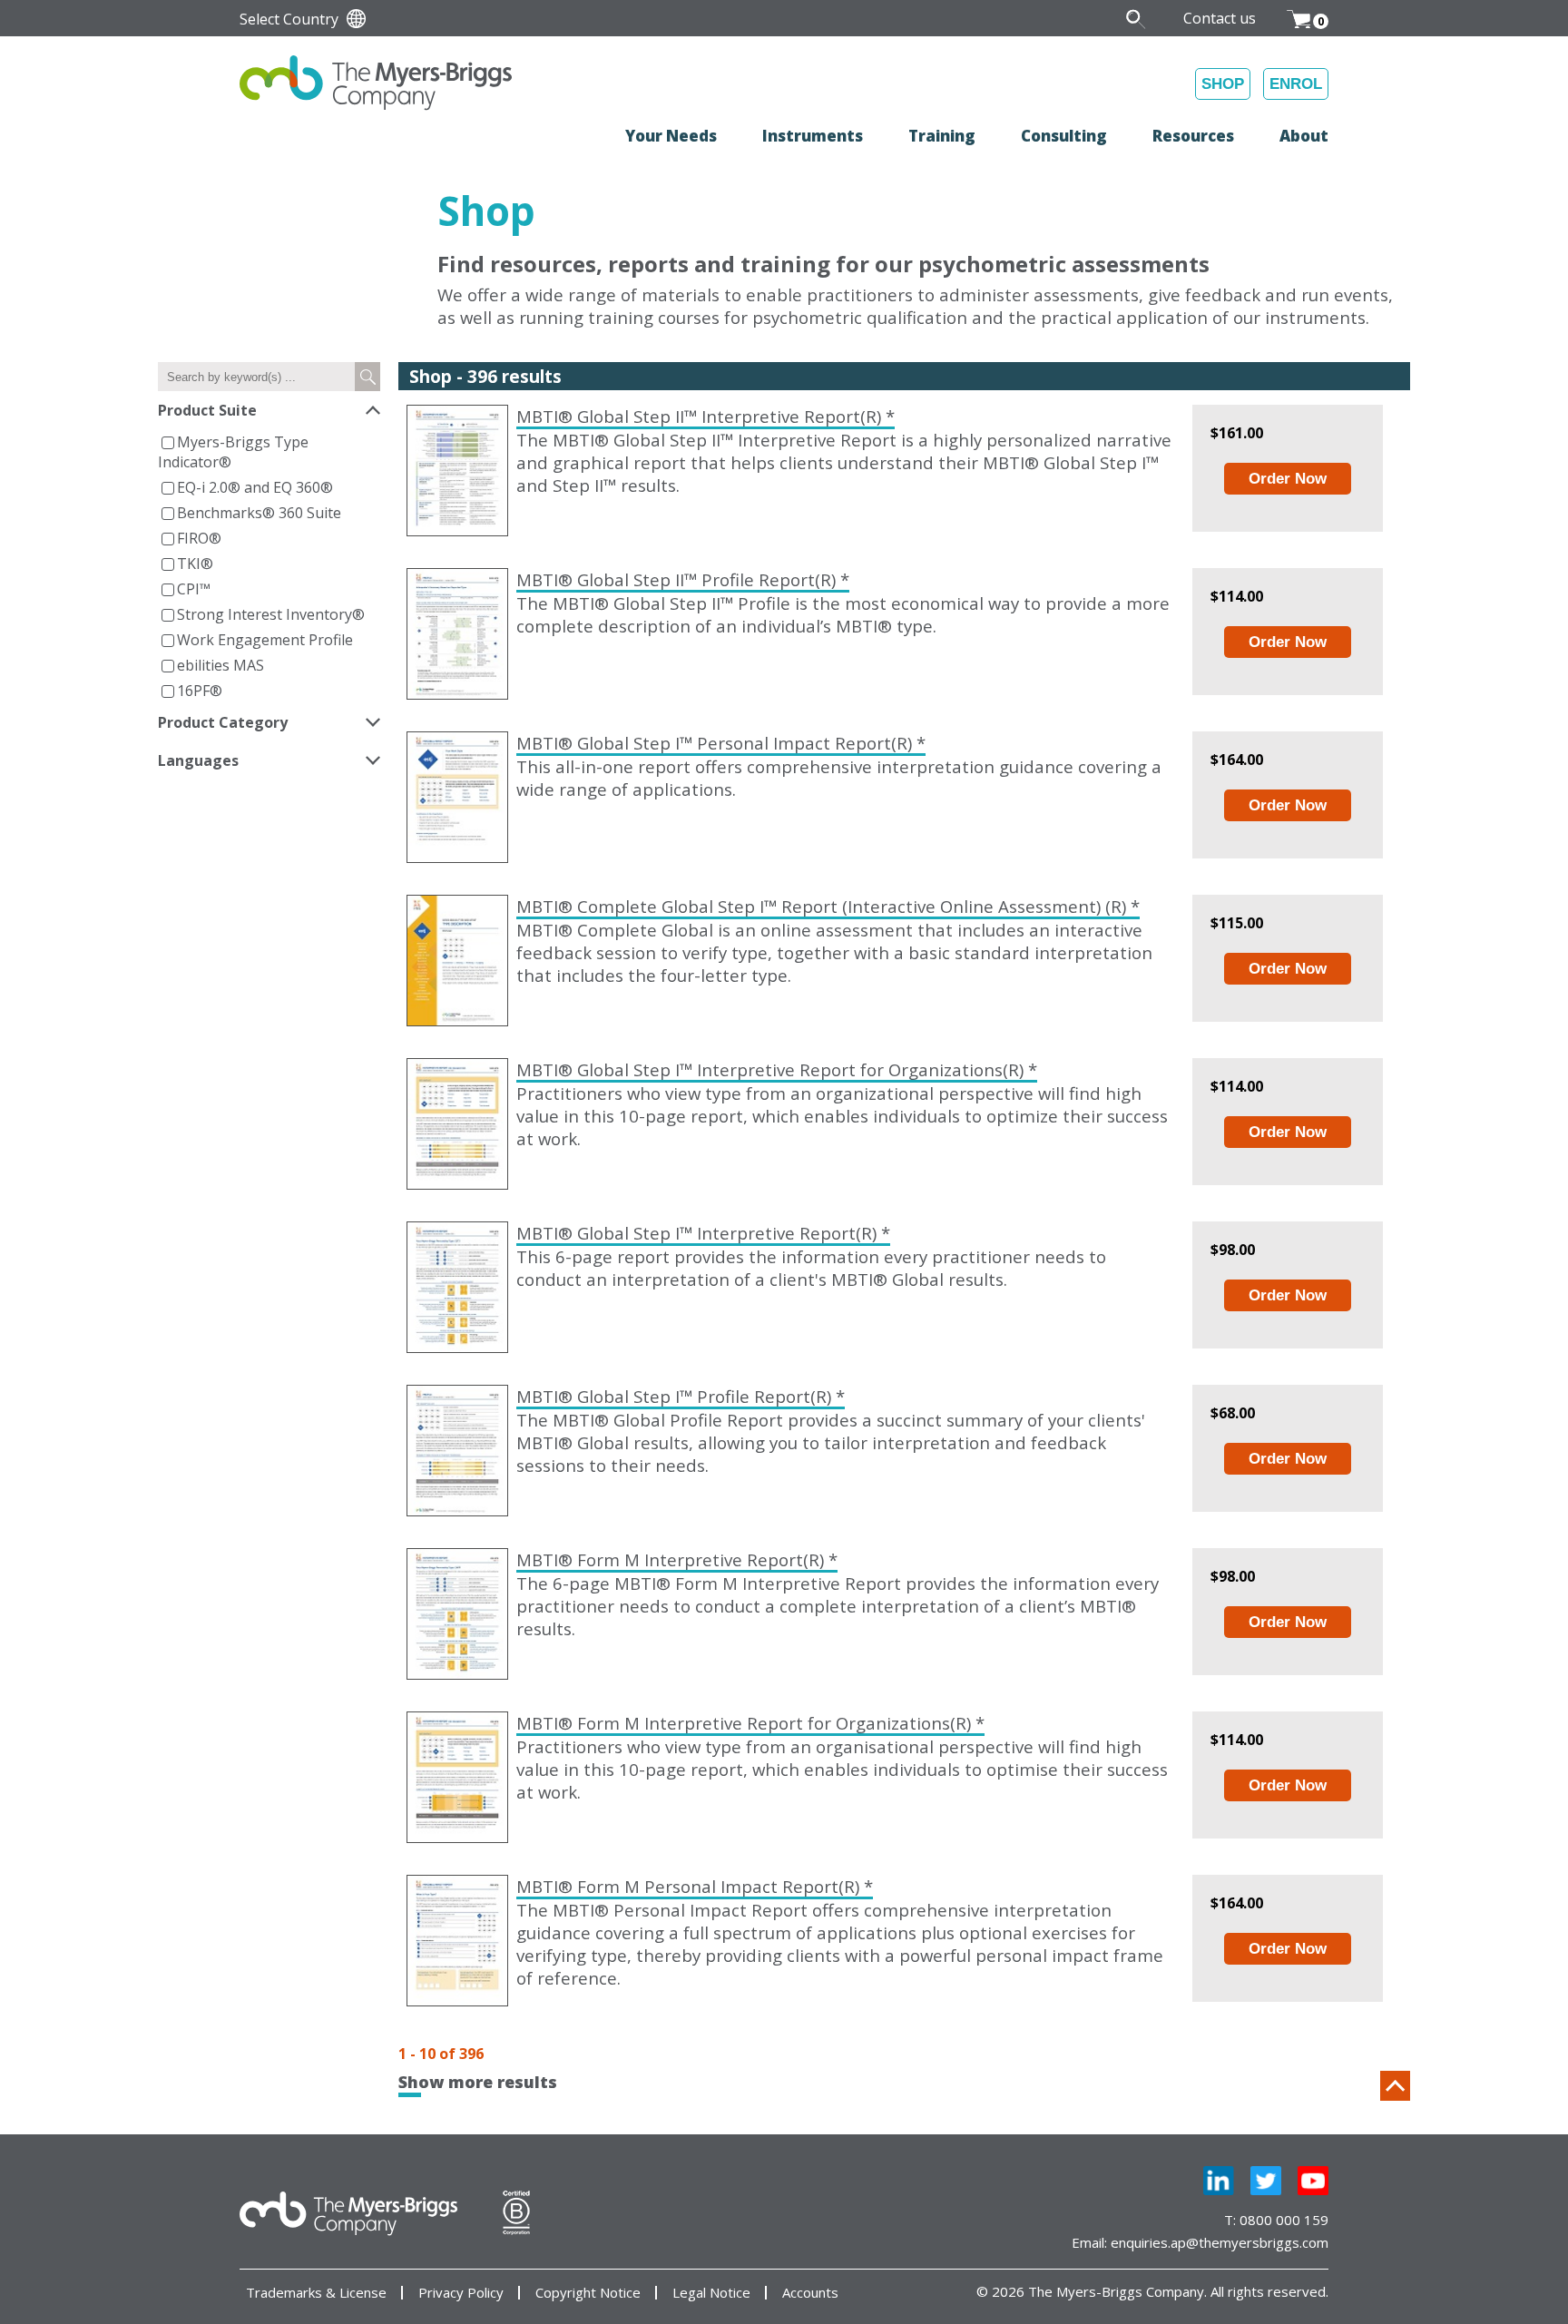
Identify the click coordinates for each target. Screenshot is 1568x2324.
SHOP (1223, 84)
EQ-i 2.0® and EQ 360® (255, 487)
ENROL (1296, 84)
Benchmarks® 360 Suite (259, 513)
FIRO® (199, 538)
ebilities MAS (220, 665)
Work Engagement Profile (265, 640)
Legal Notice (711, 2293)
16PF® (200, 691)
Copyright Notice (588, 2293)
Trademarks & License (316, 2293)
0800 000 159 (1284, 2220)
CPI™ (194, 589)
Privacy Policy (461, 2293)
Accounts (810, 2293)
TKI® (195, 564)
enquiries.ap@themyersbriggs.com (1220, 2242)
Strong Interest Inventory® (271, 614)
